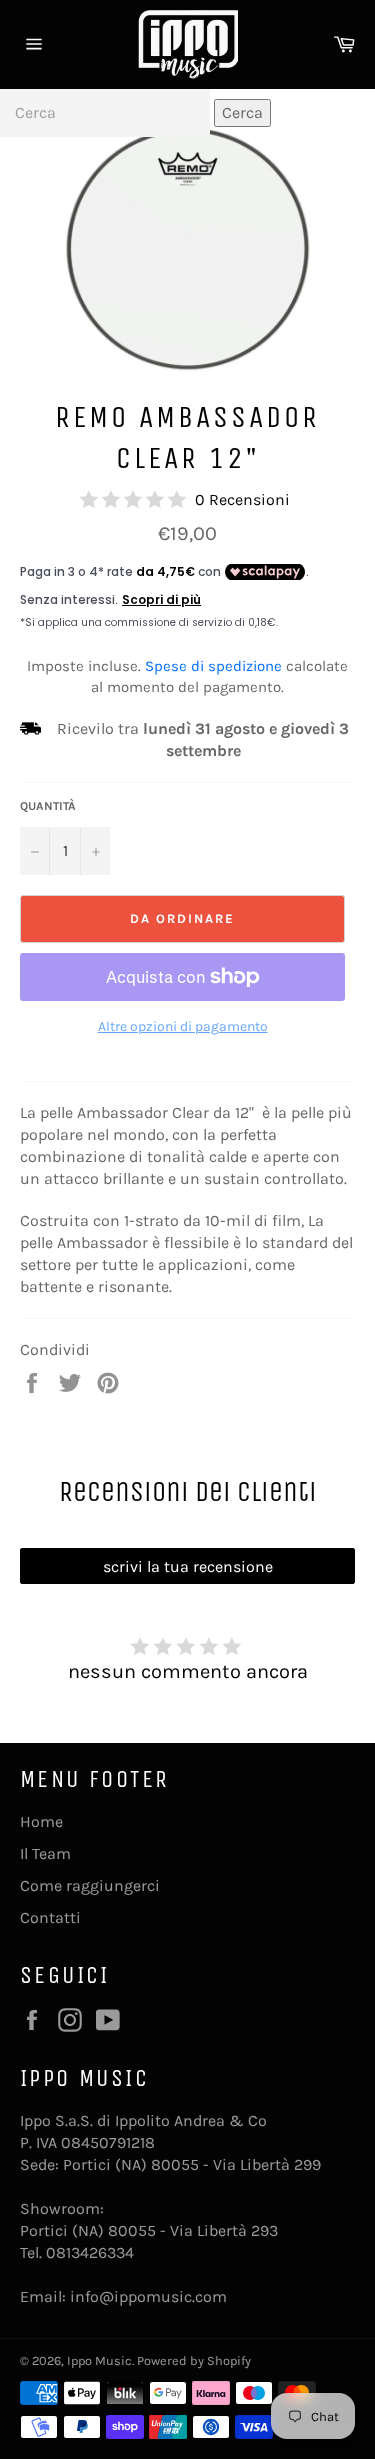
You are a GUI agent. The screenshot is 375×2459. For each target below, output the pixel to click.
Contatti (50, 1917)
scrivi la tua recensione (188, 1566)
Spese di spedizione (213, 666)
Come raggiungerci (90, 1885)
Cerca (242, 112)
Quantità (48, 806)
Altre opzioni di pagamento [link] (183, 1026)
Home (41, 1821)
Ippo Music (99, 2360)
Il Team (45, 1853)
